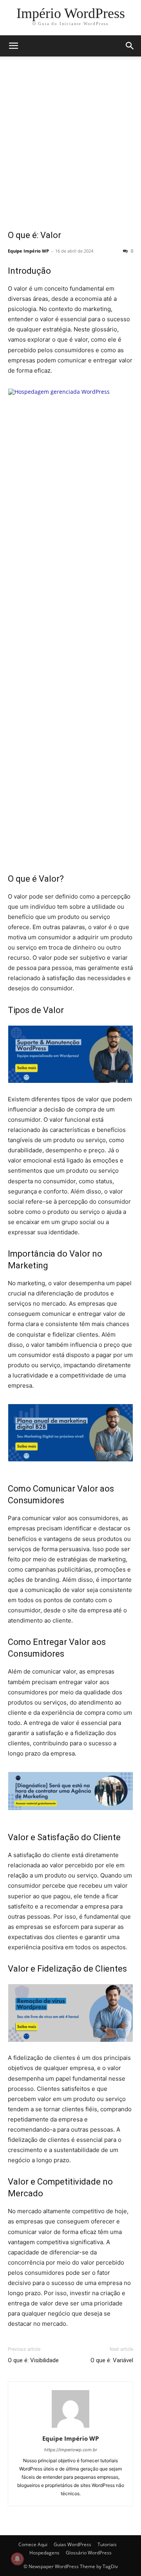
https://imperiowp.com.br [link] (71, 2450)
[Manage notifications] (17, 2559)
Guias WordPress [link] (72, 2544)
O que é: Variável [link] (112, 2360)
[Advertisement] (70, 148)
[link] (71, 13)
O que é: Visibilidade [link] (33, 2360)
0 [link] (131, 251)
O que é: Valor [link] (34, 235)
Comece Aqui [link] (33, 2544)
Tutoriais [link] (107, 2544)
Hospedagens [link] (44, 2553)
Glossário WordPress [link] (89, 2553)
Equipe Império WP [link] (28, 251)
